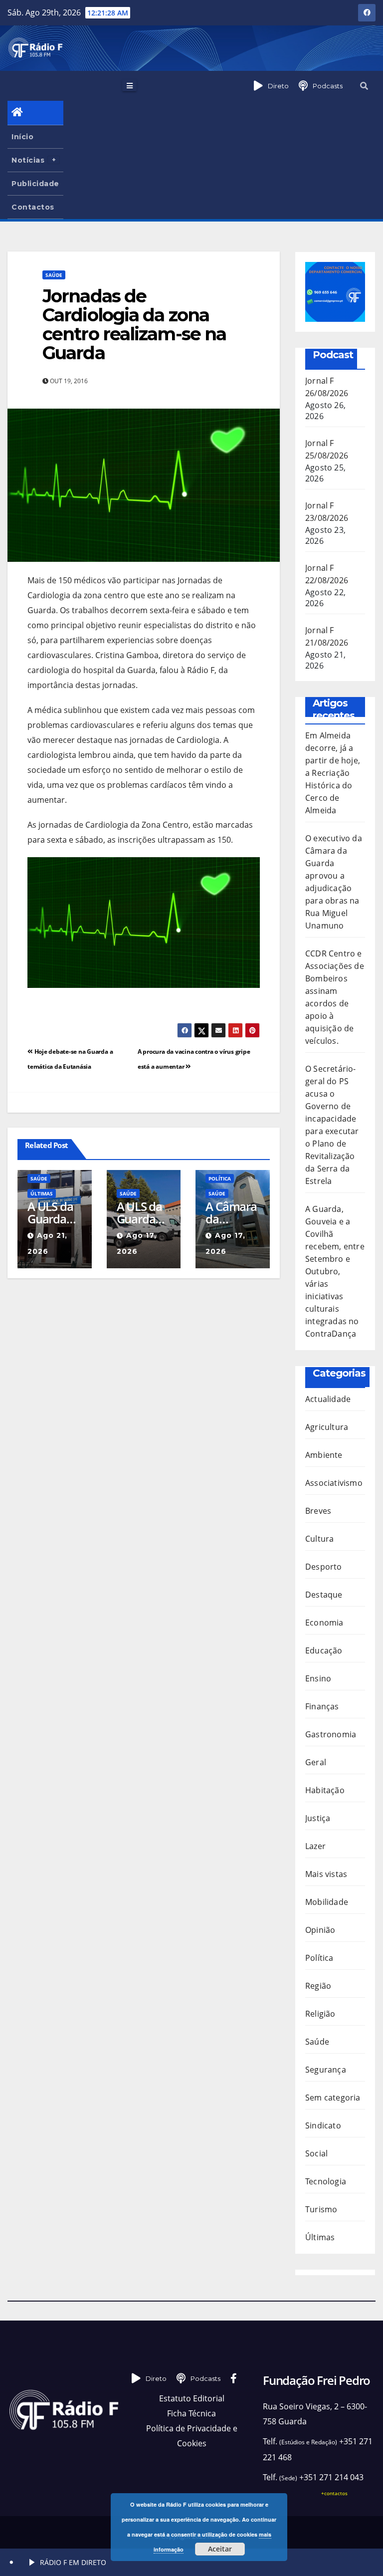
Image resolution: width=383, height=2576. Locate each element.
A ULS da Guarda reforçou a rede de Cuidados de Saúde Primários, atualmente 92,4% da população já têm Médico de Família (54, 1212)
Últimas (42, 1193)
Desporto (324, 1567)
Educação (324, 1650)
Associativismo (334, 1483)
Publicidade (35, 184)
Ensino (318, 1678)
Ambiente (324, 1455)
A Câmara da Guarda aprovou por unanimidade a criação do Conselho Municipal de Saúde (232, 1212)
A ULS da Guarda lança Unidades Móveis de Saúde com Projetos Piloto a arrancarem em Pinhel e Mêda (143, 1212)
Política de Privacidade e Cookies (192, 2436)
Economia (324, 1623)
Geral (316, 1762)
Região (318, 1986)
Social (316, 2153)
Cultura (319, 1539)
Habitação (325, 1790)
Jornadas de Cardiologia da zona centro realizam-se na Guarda (134, 324)
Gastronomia (331, 1734)
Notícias (28, 160)
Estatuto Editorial (192, 2398)
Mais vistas (326, 1874)
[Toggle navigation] (129, 85)
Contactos (33, 207)
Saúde (54, 275)
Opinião (320, 1930)
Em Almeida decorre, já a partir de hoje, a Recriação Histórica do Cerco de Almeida (333, 773)
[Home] (35, 113)
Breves (318, 1511)
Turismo (321, 2209)
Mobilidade (327, 1902)
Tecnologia (326, 2181)
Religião (320, 2014)
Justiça (318, 1818)
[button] (364, 86)
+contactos (334, 2493)
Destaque (324, 1595)
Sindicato (323, 2125)
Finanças (322, 1706)
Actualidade (328, 1399)
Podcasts (328, 86)
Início (22, 137)
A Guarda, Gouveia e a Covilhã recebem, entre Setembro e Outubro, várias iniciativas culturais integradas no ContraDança (335, 1271)
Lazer (315, 1846)
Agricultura (327, 1427)
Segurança (326, 2070)
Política (220, 1178)
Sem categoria (333, 2098)
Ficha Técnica (191, 2413)
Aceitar (220, 2549)
